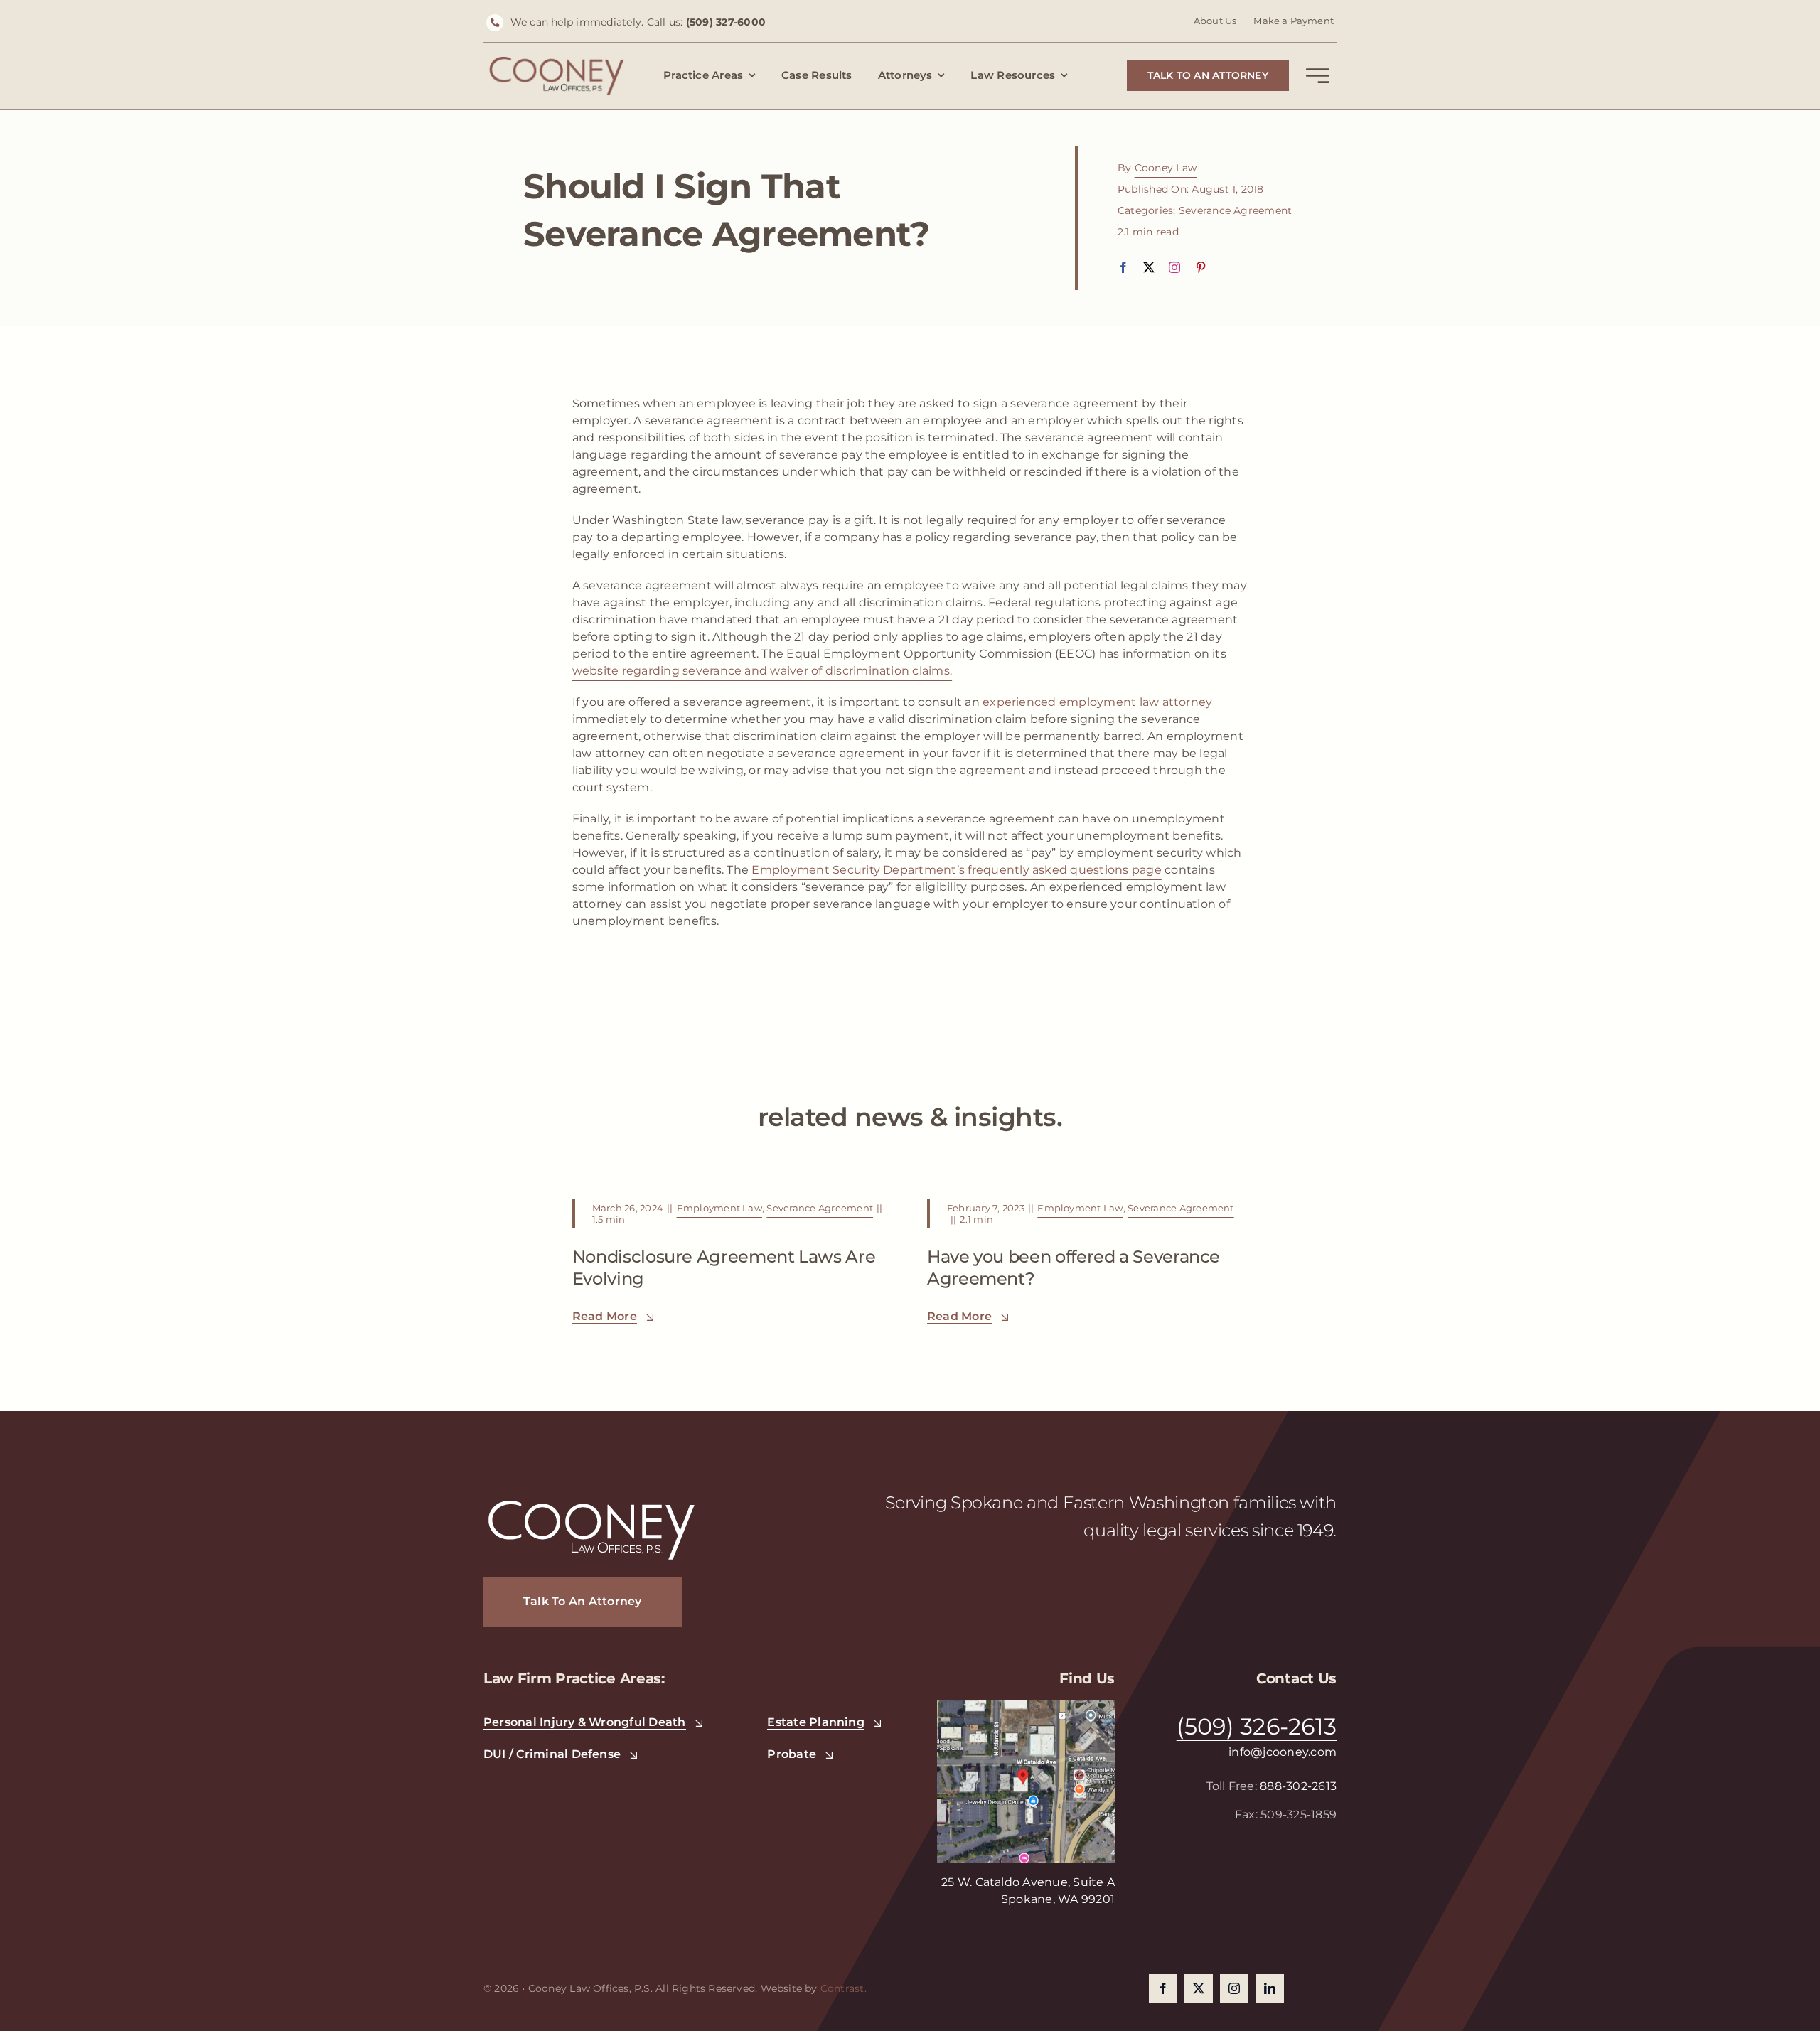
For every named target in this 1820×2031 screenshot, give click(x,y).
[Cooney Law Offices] (557, 59)
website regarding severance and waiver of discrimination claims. (762, 671)
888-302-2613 (1298, 1786)
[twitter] (1149, 267)
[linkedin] (1270, 1988)
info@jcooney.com (1283, 1752)
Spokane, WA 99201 (1058, 1899)
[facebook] (1123, 267)
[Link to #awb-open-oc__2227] (1318, 76)
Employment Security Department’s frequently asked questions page (956, 870)
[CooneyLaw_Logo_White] (591, 1502)
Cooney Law (1166, 168)
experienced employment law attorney (1097, 702)
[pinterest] (1201, 267)
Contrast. (844, 1988)
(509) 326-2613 (1257, 1726)
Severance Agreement (1236, 210)
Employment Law (719, 1208)
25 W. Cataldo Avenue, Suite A (1028, 1882)
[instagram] (1174, 267)
